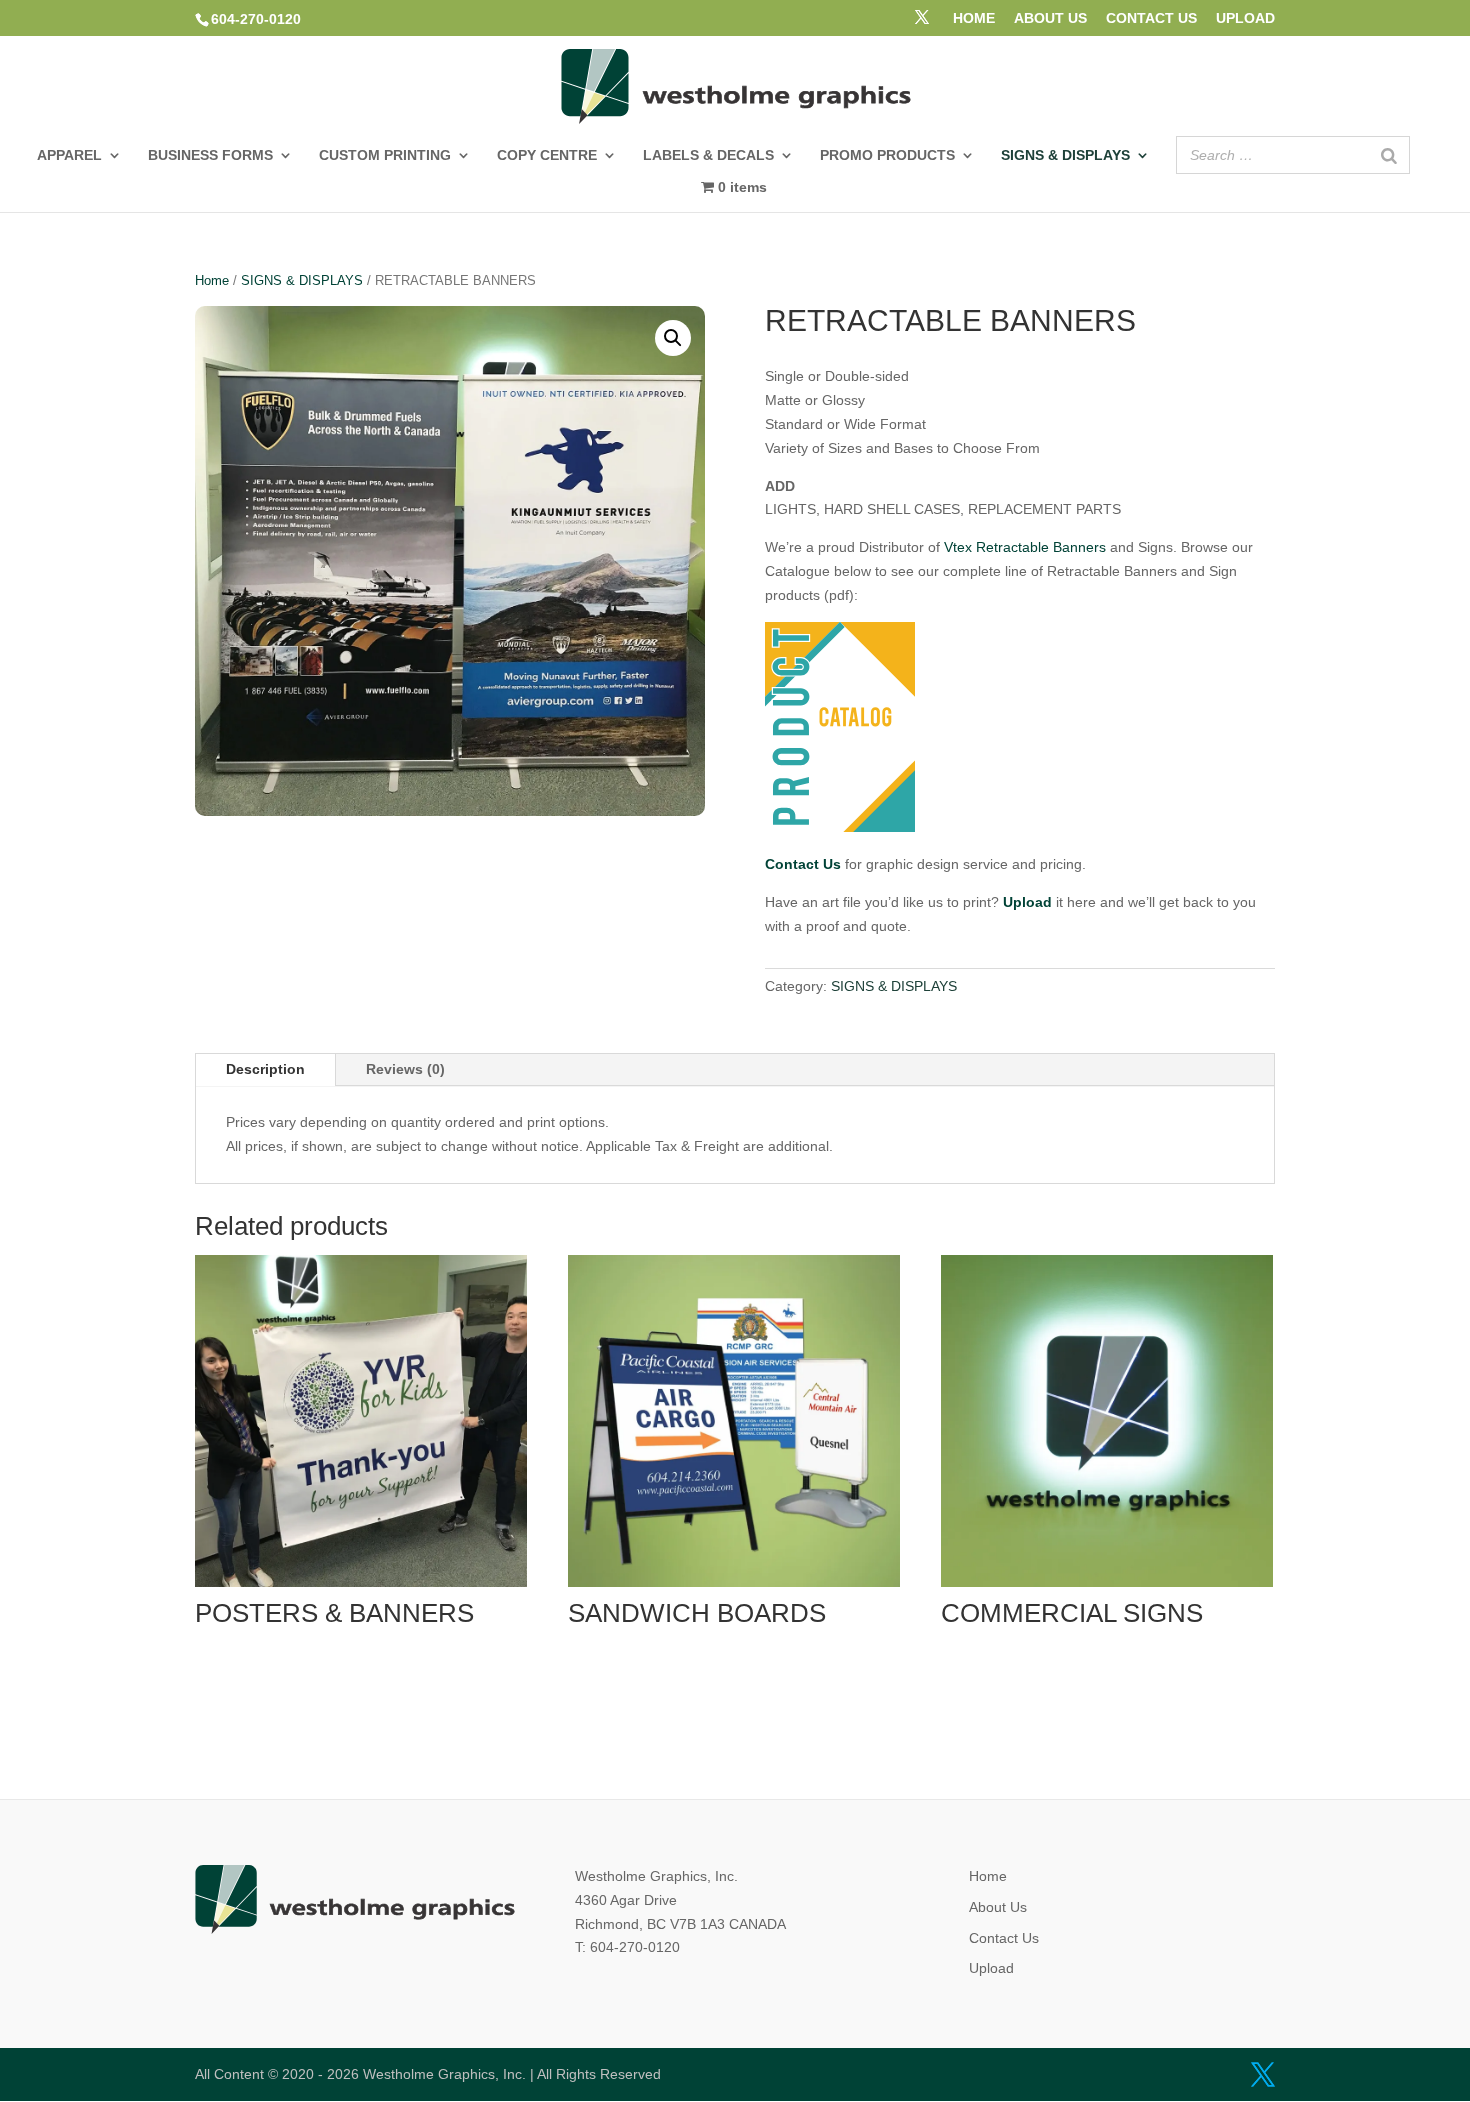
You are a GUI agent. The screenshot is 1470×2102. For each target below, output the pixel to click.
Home (212, 280)
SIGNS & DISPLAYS (1065, 155)
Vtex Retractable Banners (1025, 547)
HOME (974, 18)
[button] (673, 338)
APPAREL (69, 155)
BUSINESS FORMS (210, 155)
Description (265, 1069)
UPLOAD (1245, 18)
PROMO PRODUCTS (887, 155)
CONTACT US (1151, 18)
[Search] (1389, 155)
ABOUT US (1050, 18)
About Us (998, 1907)
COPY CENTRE (547, 155)
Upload (991, 1968)
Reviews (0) (405, 1069)
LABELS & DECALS (708, 155)
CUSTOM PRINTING (385, 155)
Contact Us (1004, 1938)
